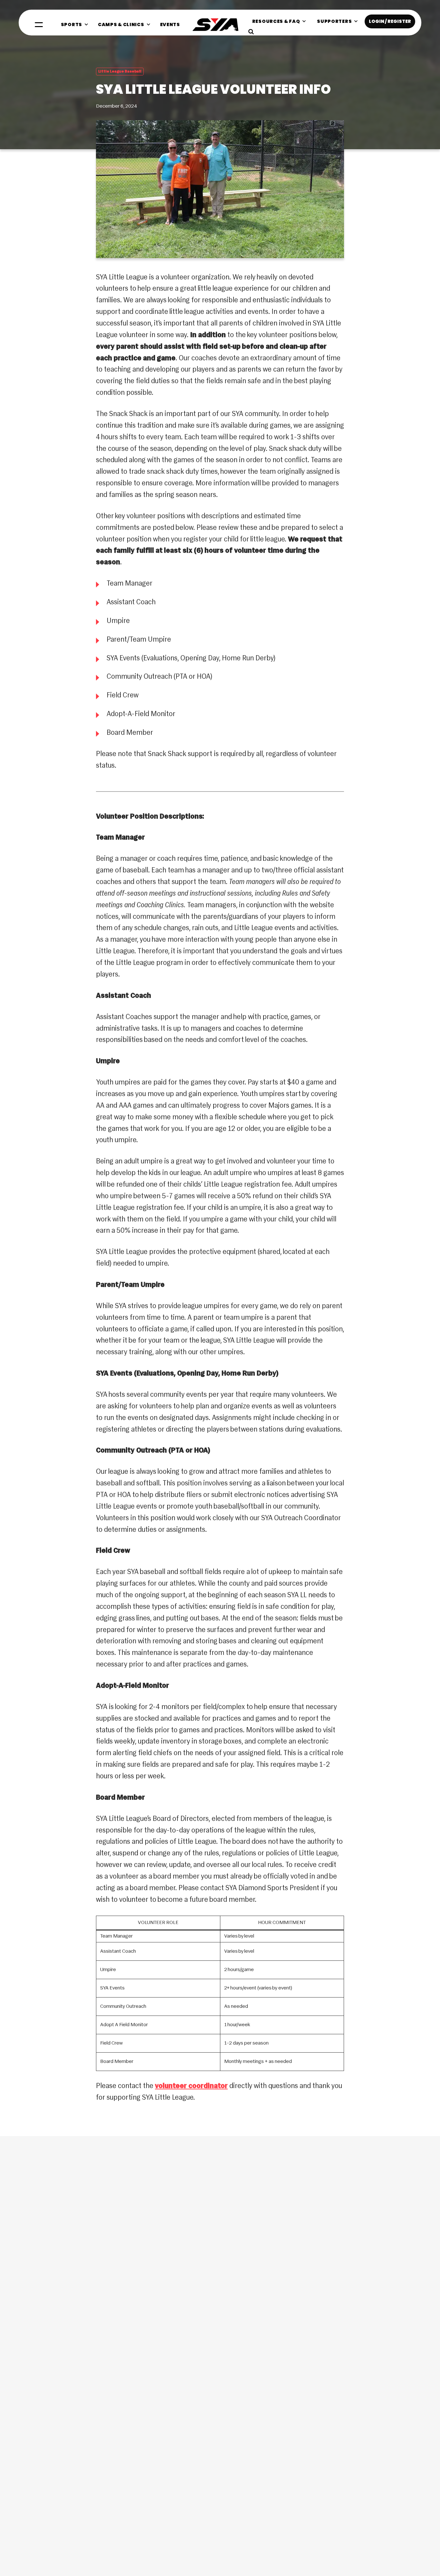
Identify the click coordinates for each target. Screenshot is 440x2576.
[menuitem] (75, 24)
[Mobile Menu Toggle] (39, 25)
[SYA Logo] (215, 25)
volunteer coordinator (191, 2086)
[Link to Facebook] (33, 2370)
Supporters (384, 2549)
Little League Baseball (120, 72)
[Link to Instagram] (55, 2370)
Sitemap (407, 2549)
